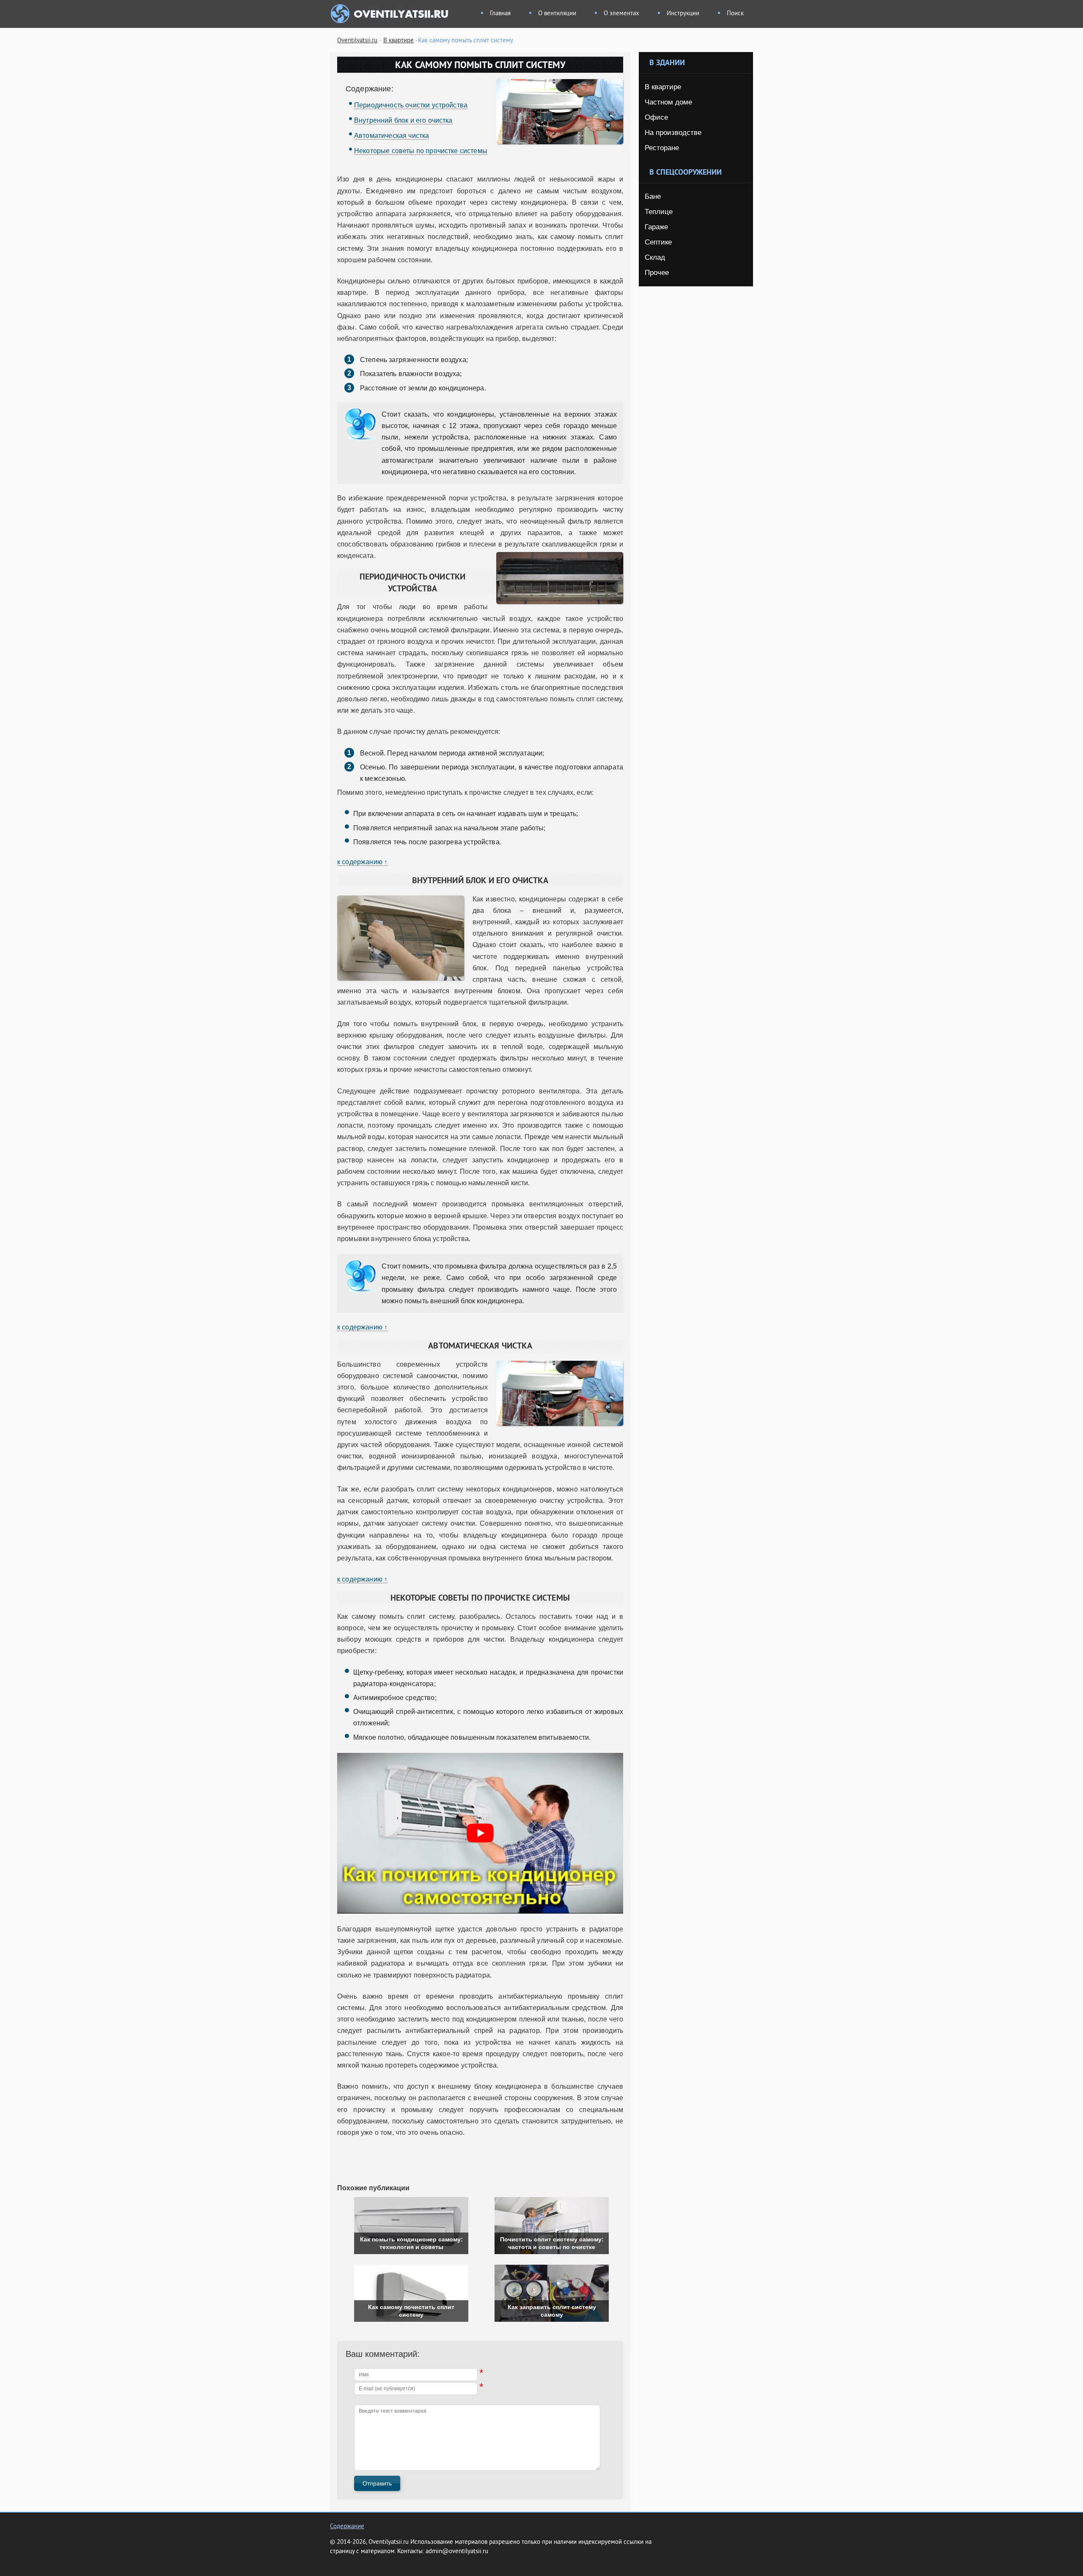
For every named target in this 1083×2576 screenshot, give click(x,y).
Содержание (347, 2527)
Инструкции (683, 14)
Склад (655, 257)
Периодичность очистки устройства (411, 105)
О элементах (621, 14)
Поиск (735, 14)
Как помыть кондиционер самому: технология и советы (411, 2243)
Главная (500, 14)
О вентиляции (557, 14)
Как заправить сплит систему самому (552, 2311)
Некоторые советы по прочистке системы (421, 151)
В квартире (399, 41)
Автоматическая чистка (392, 136)
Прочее (657, 273)
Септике (658, 242)
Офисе (656, 117)
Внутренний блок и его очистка (403, 120)
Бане (653, 196)
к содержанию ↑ (362, 862)
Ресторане (662, 148)
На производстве (673, 133)
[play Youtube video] (480, 1833)
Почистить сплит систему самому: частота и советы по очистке (552, 2243)
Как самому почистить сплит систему (411, 2311)
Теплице (659, 212)
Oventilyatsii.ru (357, 41)
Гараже (656, 227)
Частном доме (668, 102)
